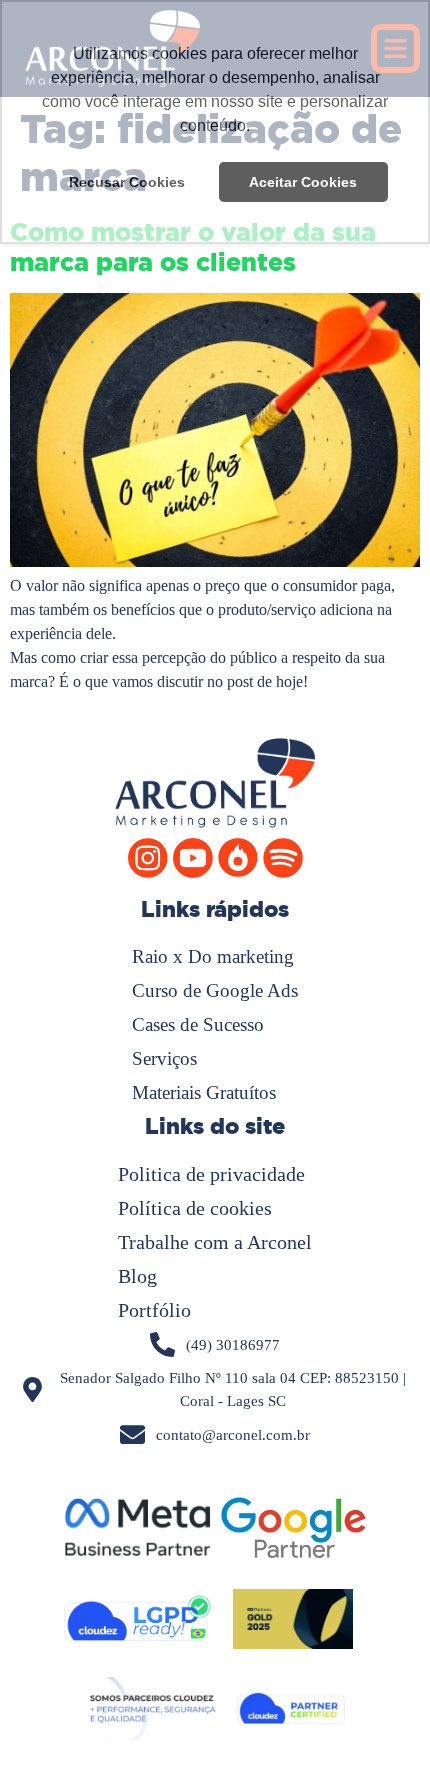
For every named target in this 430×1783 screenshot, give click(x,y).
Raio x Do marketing (213, 956)
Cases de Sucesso (198, 1024)
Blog (137, 1276)
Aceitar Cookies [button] (303, 182)
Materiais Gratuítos (204, 1092)
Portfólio (154, 1310)
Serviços (164, 1058)
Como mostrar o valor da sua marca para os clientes (193, 247)
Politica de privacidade (211, 1174)
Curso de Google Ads (215, 990)
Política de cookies (195, 1208)
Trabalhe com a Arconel (215, 1242)
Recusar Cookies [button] (127, 182)
